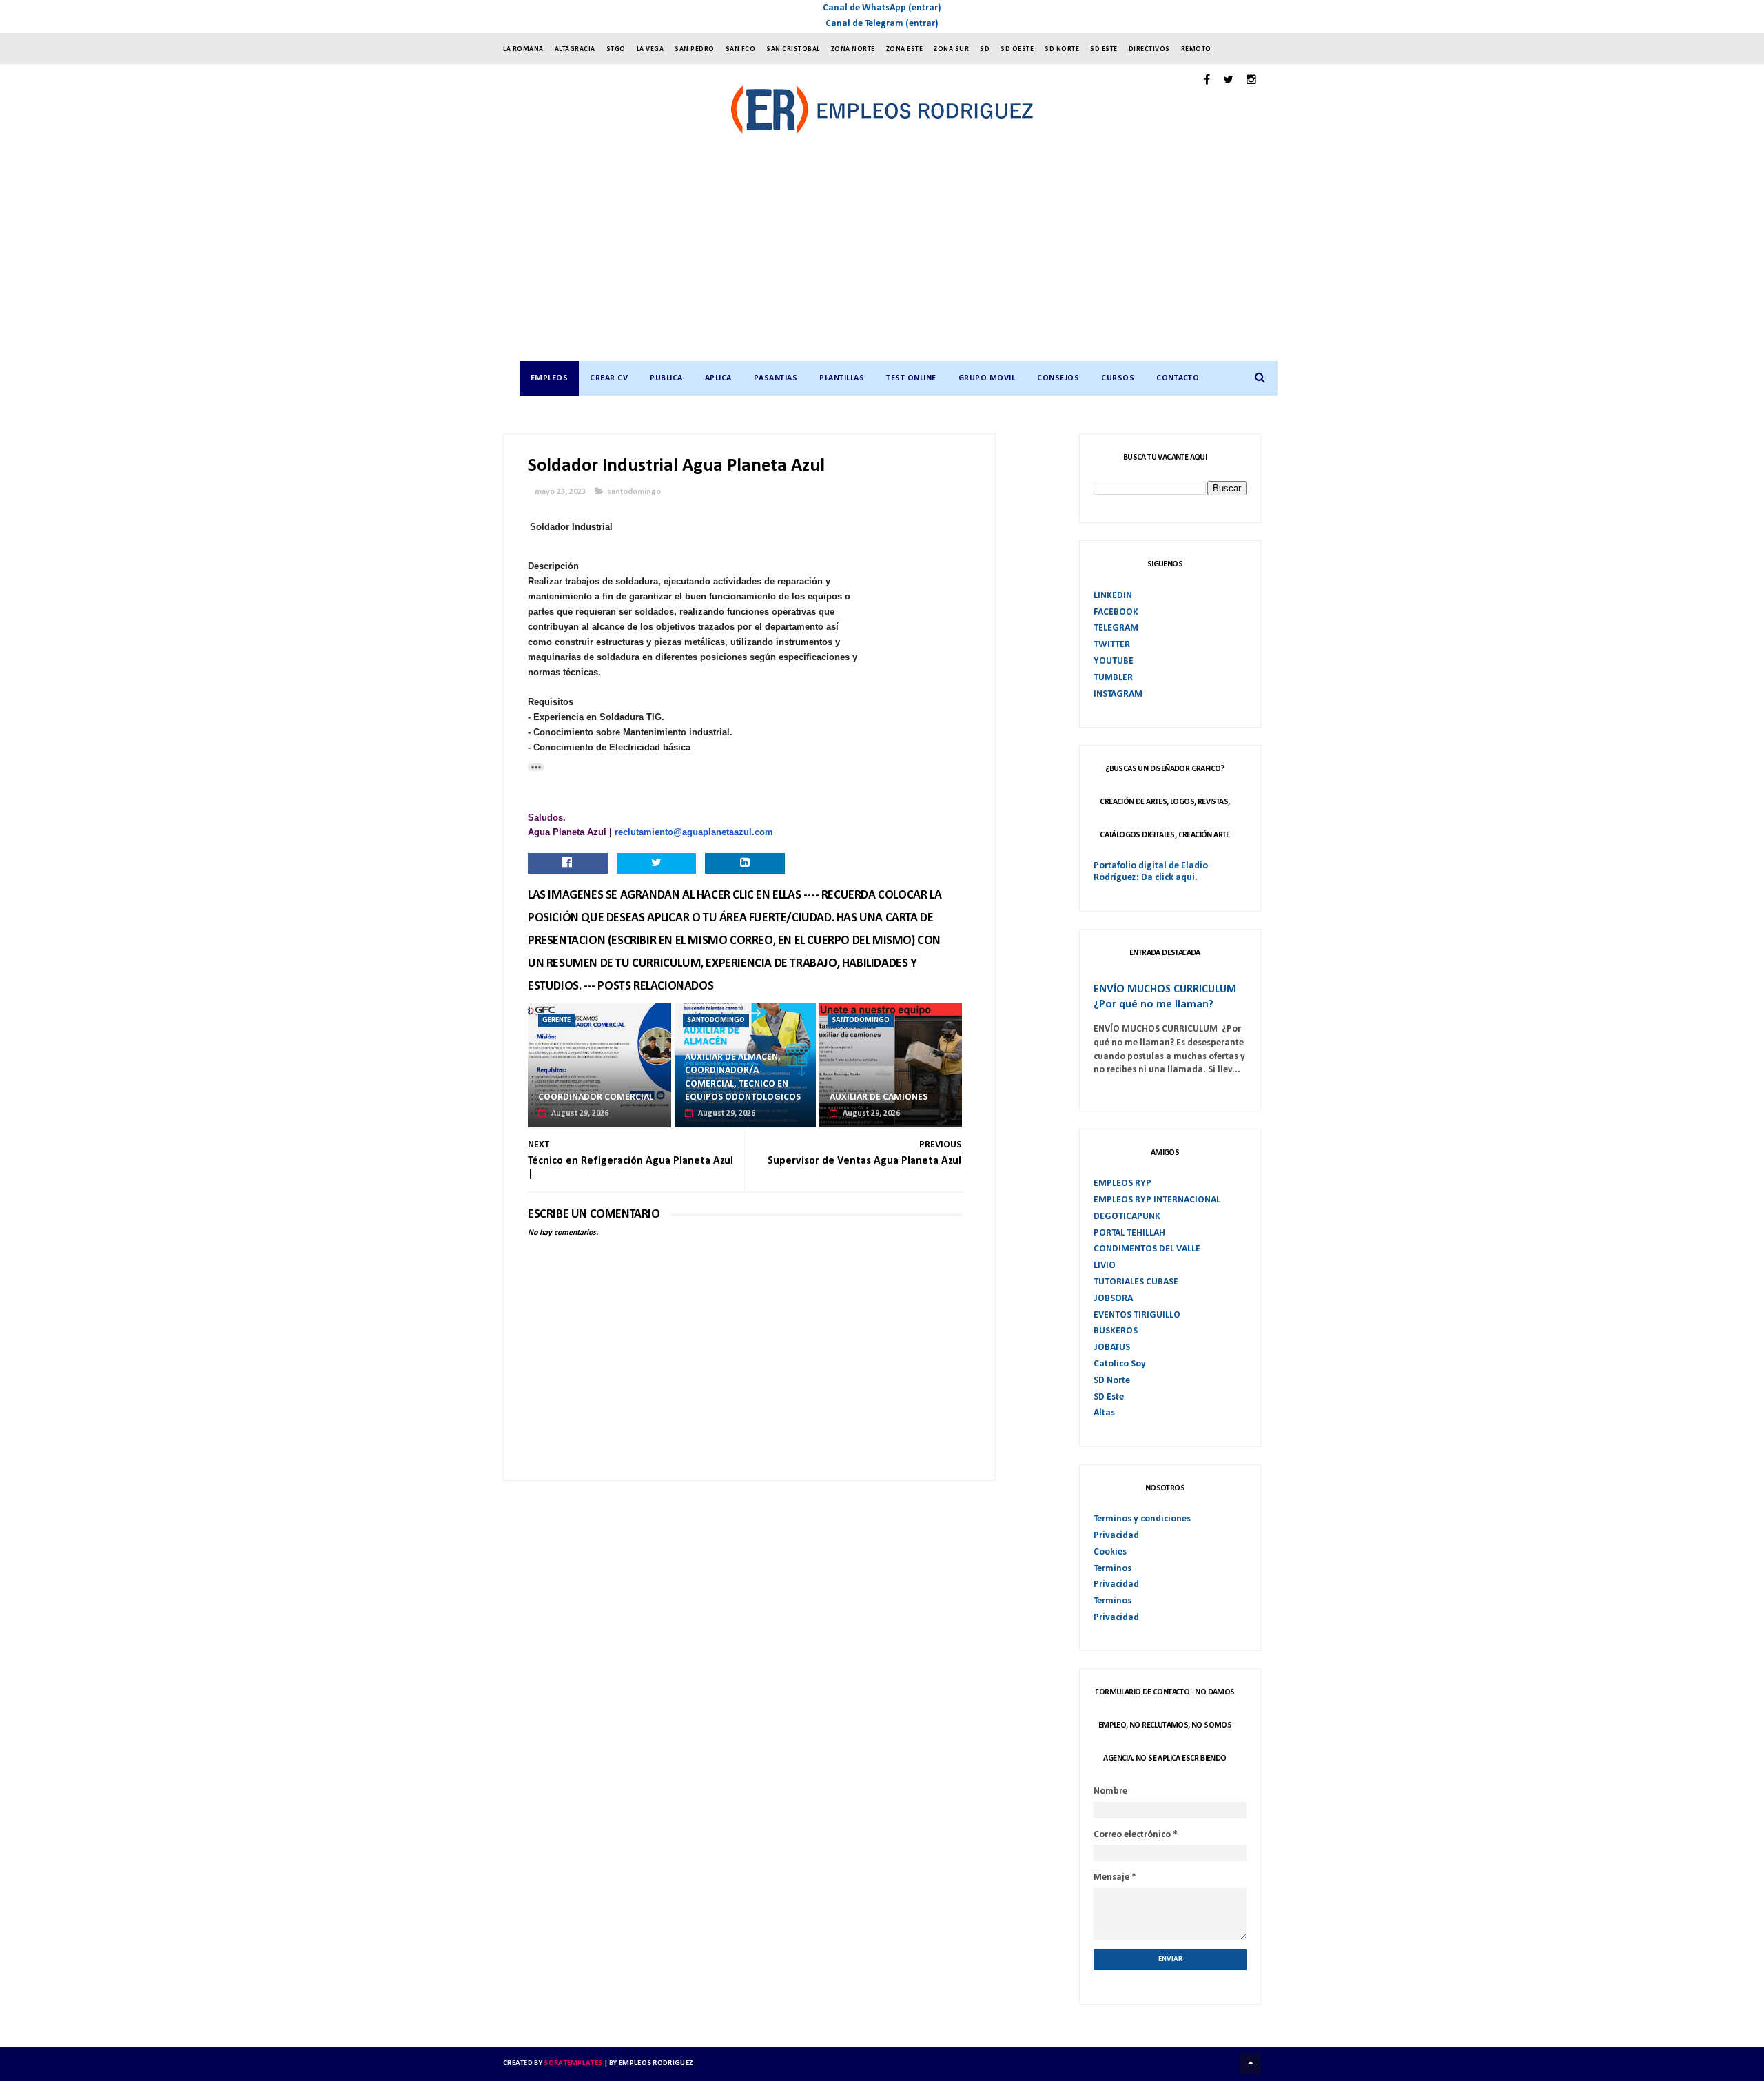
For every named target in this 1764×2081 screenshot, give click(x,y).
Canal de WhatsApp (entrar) (882, 8)
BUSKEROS (1116, 1331)
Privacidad (1116, 1536)
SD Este (1109, 1397)
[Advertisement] (896, 258)
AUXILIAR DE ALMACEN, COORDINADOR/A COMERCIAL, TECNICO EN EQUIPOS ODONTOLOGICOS (743, 1078)
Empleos (550, 378)
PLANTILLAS (842, 378)
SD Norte (1112, 1381)
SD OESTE (1017, 49)
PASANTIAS (776, 378)
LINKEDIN (1113, 596)
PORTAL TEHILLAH (1129, 1233)
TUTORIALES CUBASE (1136, 1282)
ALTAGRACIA (575, 49)
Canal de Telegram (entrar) (882, 24)
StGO (616, 49)
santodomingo (634, 492)
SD (985, 49)
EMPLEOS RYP (1122, 1183)
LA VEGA (650, 49)
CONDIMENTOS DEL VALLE (1147, 1249)
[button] (536, 767)
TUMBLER (1113, 678)
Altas (1104, 1413)
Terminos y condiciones (1142, 1519)
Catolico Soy (1120, 1364)
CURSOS (1118, 378)
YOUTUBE (1114, 661)
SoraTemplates (573, 2063)
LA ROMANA (523, 49)
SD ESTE (1104, 49)
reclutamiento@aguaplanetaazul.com (694, 832)
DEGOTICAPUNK (1127, 1217)
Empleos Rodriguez (656, 2063)
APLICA (718, 378)
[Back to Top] (1251, 2064)
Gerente (556, 1020)
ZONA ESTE (905, 49)
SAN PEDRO (695, 49)
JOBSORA (1113, 1299)
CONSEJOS (1058, 378)
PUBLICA (666, 378)
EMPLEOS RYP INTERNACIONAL (1157, 1200)
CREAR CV (609, 378)
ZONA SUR (951, 49)
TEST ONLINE (911, 378)
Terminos (1112, 1569)
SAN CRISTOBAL (793, 49)
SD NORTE (1062, 49)
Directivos (1149, 49)
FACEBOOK (1116, 612)
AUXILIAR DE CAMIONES (879, 1097)
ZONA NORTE (853, 49)
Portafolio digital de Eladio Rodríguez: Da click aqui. (1151, 872)
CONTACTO (1178, 378)
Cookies (1110, 1552)
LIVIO (1105, 1265)
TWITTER (1112, 645)
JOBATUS (1112, 1347)
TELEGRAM (1116, 628)
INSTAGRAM (1118, 694)
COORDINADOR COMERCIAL (596, 1097)
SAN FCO (741, 49)
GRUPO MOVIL (987, 378)
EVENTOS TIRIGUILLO (1137, 1315)
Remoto (1196, 49)
